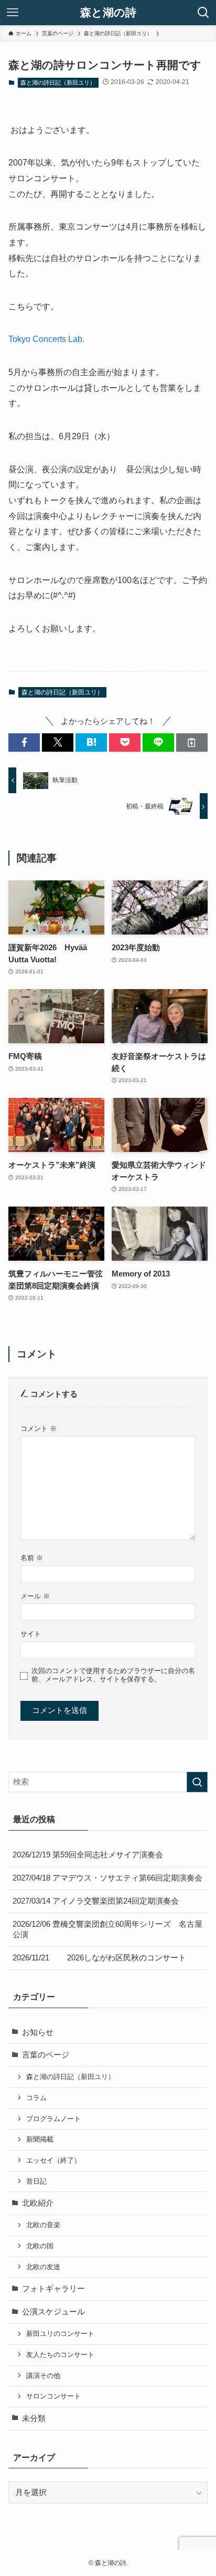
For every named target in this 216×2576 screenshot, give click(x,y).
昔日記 (36, 2181)
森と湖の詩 (108, 13)
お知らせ (38, 2032)
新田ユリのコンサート (60, 2334)
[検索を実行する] (197, 1782)
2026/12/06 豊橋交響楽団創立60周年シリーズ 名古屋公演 (107, 1930)
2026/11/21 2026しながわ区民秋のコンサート (99, 1958)
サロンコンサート (53, 2396)
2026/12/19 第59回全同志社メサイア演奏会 (88, 1855)
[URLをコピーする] (192, 742)
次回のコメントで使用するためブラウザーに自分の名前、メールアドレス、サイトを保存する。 (113, 1675)
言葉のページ (46, 2055)
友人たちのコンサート (60, 2355)
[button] (24, 742)
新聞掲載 (40, 2139)
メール (35, 1596)
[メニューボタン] (13, 13)
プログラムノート (53, 2119)
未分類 (34, 2418)
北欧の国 (40, 2246)
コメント (39, 1429)
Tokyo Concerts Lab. (46, 339)
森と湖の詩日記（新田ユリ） (58, 82)
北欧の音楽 (43, 2225)
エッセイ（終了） (53, 2160)
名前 (32, 1558)
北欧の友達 (43, 2267)
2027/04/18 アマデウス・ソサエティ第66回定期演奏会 (107, 1878)
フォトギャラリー (53, 2289)
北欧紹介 (38, 2203)
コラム (36, 2098)
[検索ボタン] (203, 13)
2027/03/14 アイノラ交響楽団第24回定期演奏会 (96, 1901)
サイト (31, 1634)
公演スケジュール (53, 2312)
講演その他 (43, 2376)
